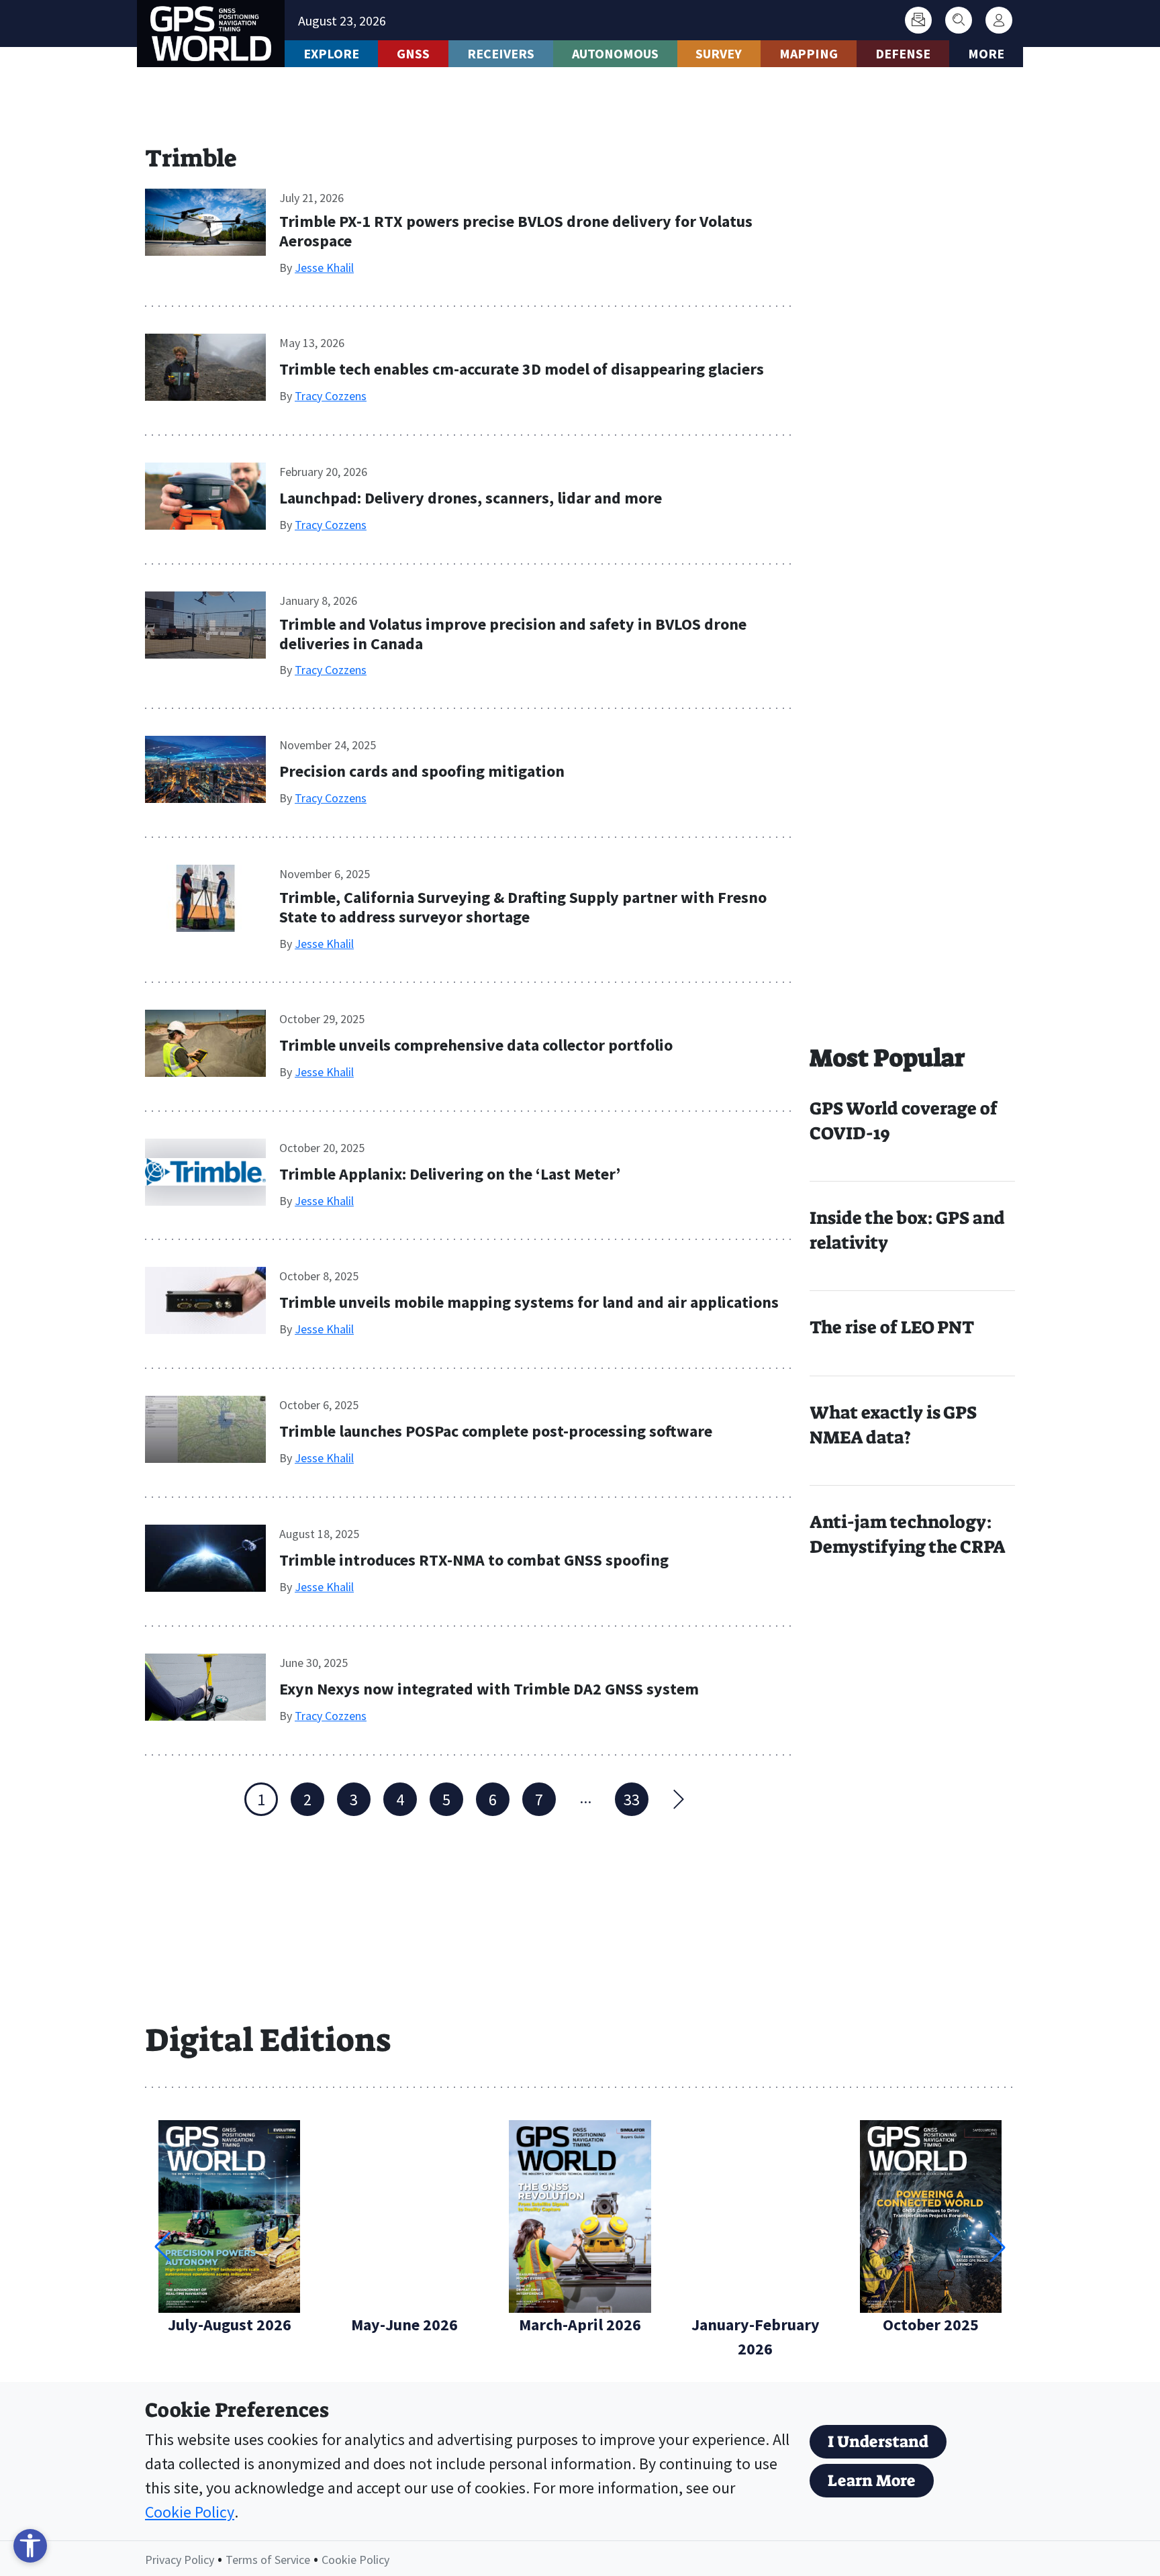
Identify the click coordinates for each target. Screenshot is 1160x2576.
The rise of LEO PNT (892, 1327)
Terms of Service (268, 2560)
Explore (331, 53)
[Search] (959, 20)
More (986, 53)
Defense (903, 53)
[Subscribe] (918, 20)
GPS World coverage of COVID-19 (904, 1121)
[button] (998, 2247)
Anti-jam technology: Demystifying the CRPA (908, 1534)
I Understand (878, 2442)
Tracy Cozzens (331, 396)
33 (632, 1800)
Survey (719, 53)
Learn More (872, 2481)
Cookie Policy (190, 2512)
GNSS (413, 53)
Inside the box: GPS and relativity (907, 1230)
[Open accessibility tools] (30, 2546)
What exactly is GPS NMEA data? (893, 1425)
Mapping (809, 53)
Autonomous (615, 53)
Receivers (501, 53)
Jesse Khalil (324, 268)
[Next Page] (678, 1799)
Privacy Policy (180, 2560)
